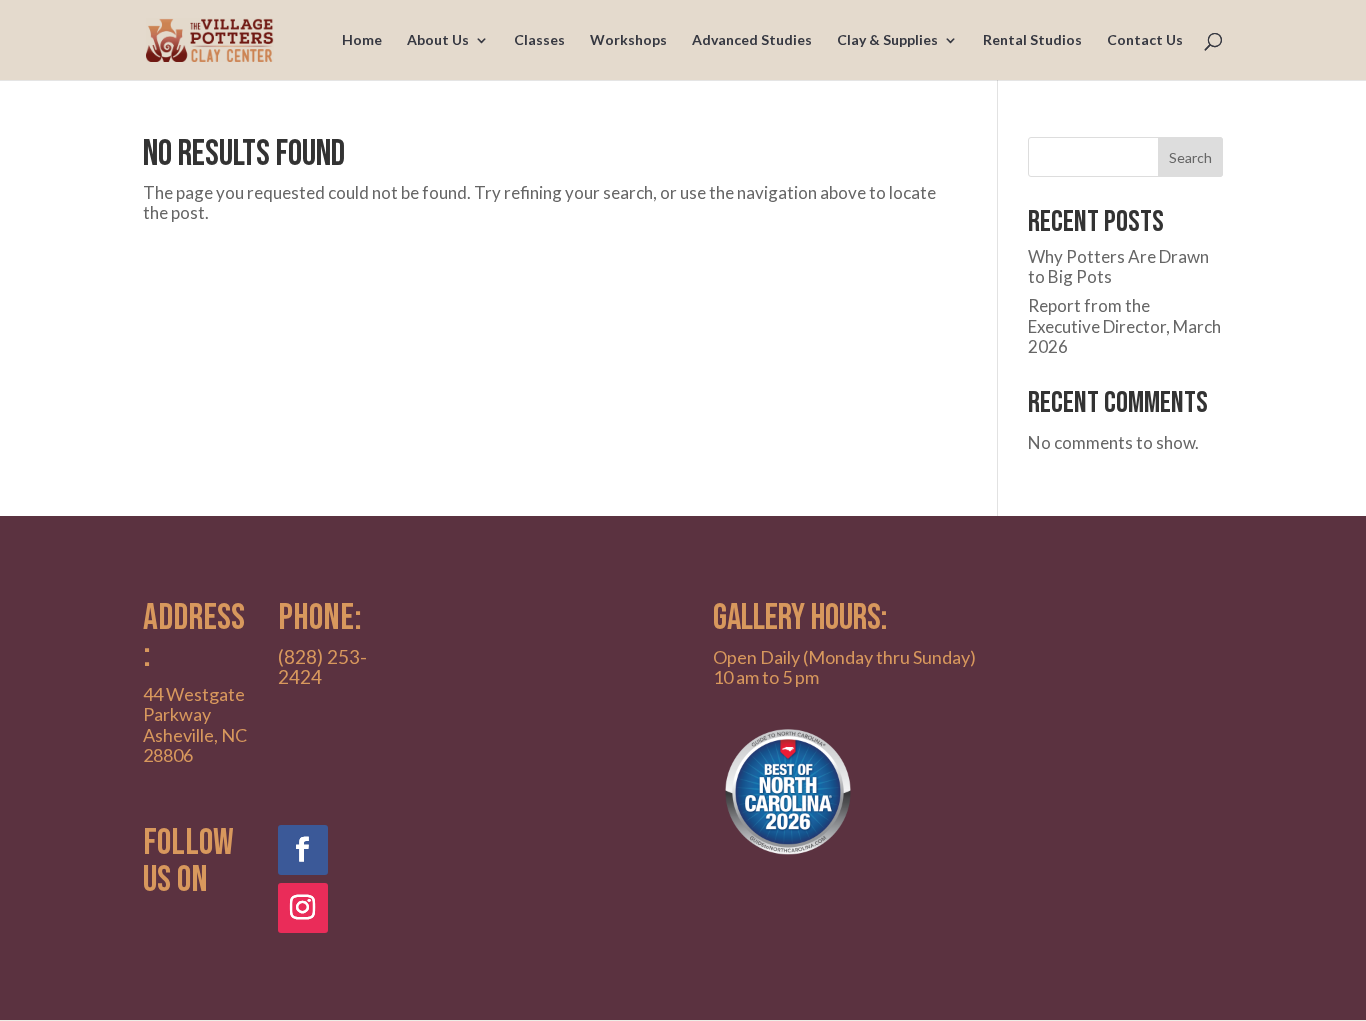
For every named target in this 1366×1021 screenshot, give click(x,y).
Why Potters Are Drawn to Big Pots (1118, 266)
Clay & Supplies (887, 40)
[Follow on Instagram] (303, 908)
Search (1190, 157)
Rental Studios (1032, 40)
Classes (539, 40)
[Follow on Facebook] (303, 850)
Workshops (628, 40)
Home (362, 40)
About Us (438, 40)
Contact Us (1145, 40)
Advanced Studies (752, 40)
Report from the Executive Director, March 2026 (1124, 326)
